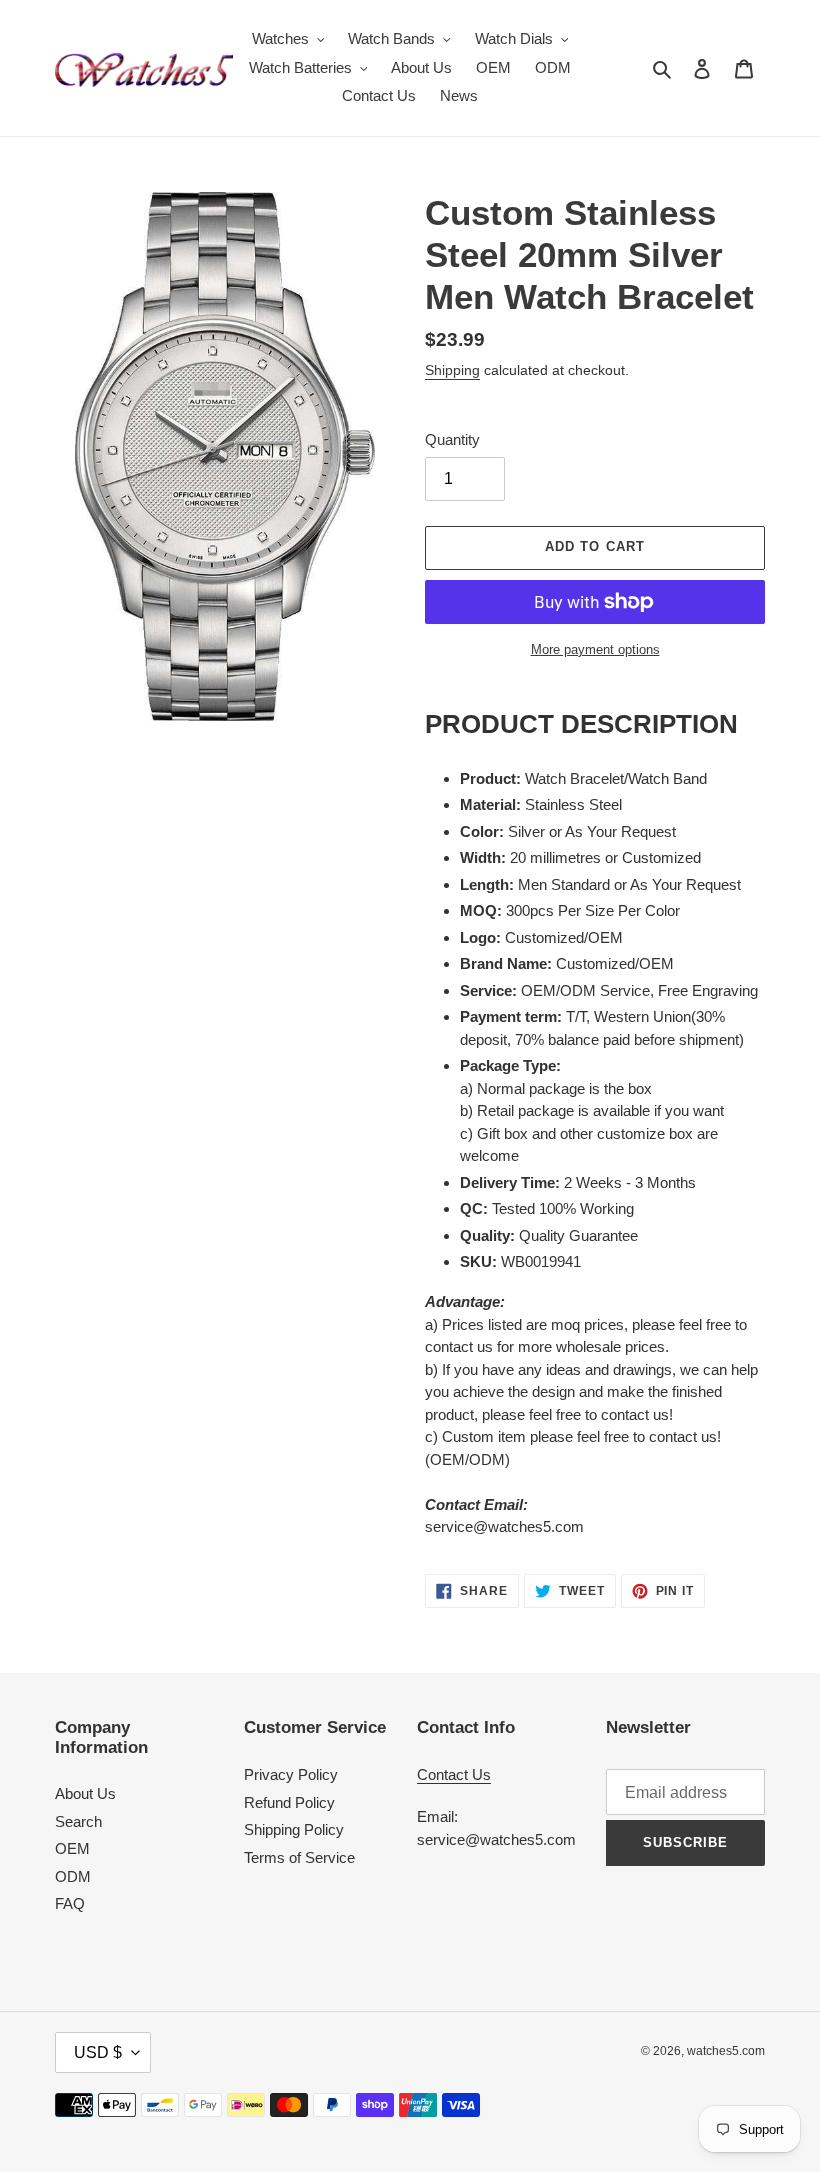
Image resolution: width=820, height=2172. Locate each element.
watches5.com (726, 2051)
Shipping (452, 370)
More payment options (595, 649)
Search (78, 1821)
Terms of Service (299, 1857)
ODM (73, 1876)
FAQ (70, 1903)
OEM (72, 1848)
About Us (85, 1793)
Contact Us (454, 1774)
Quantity (452, 439)
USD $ (98, 2052)
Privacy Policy (291, 1774)
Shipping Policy (294, 1829)
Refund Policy (289, 1802)
